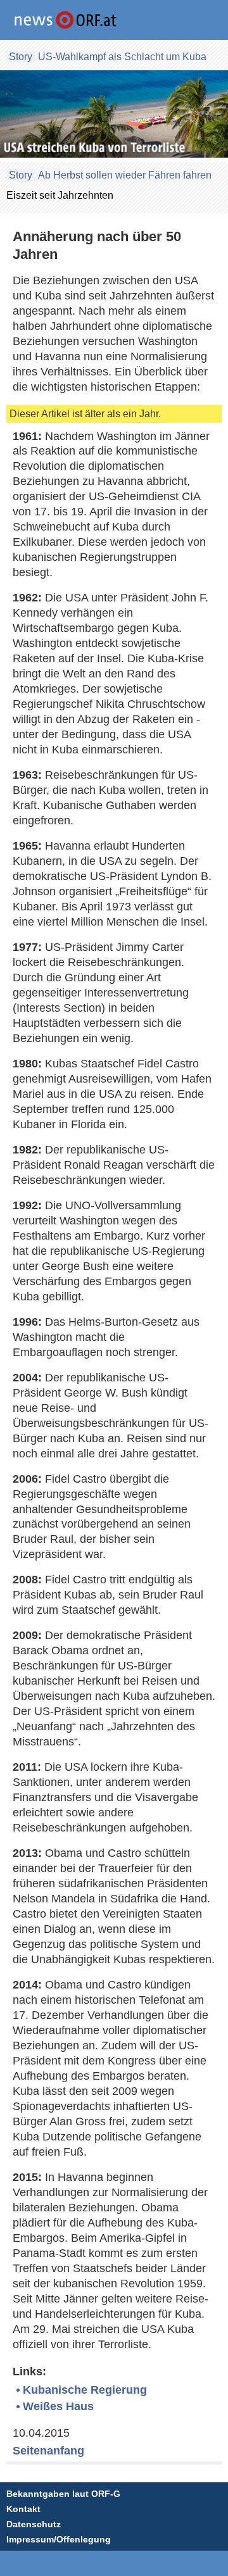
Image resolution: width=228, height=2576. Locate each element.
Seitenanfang (48, 2451)
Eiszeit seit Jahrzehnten (60, 195)
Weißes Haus (58, 2406)
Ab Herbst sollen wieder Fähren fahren (125, 175)
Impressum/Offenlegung (59, 2539)
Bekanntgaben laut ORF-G (63, 2494)
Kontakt (23, 2509)
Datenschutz (34, 2524)
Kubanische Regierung (85, 2390)
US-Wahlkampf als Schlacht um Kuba (122, 57)
